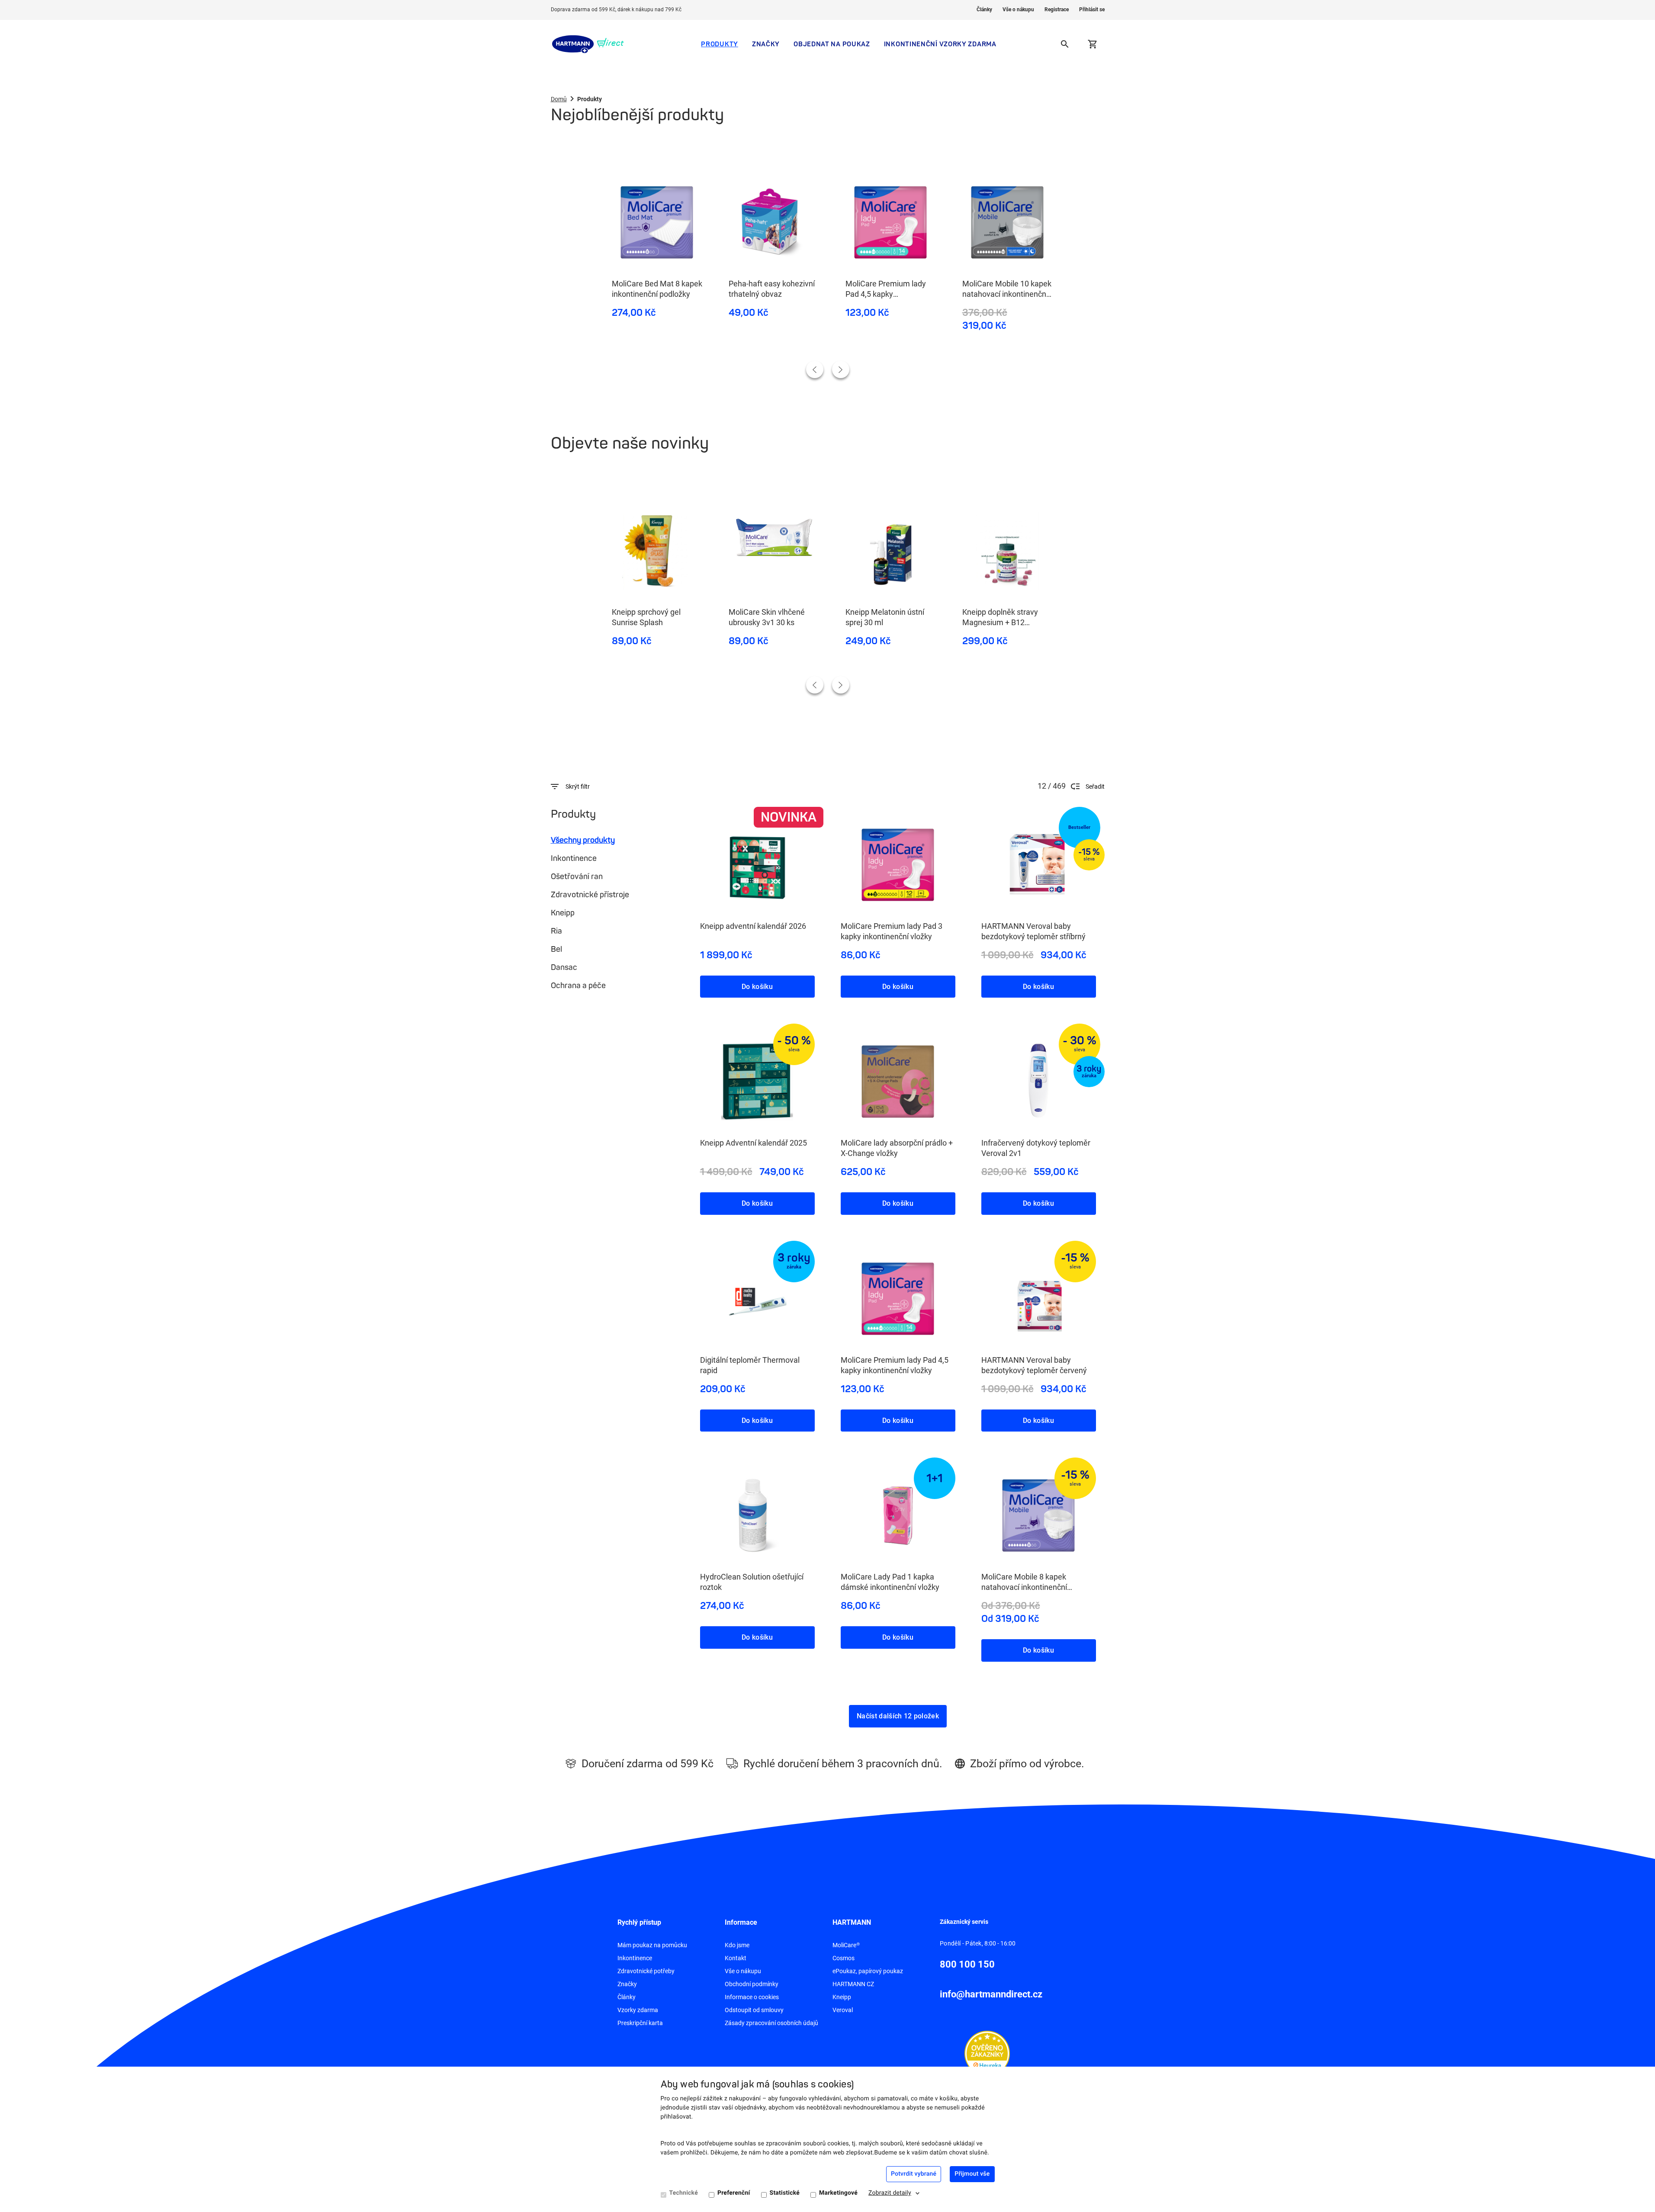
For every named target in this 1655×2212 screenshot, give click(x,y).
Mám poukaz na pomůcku (652, 1945)
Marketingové (838, 2193)
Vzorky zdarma (638, 2010)
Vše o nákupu (1018, 10)
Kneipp (563, 913)
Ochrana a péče (578, 986)
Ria (556, 931)
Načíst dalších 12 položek (898, 1716)
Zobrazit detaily (890, 2193)
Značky (766, 44)
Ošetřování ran (577, 876)
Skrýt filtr (578, 787)
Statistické (785, 2193)
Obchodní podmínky (752, 1984)
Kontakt (736, 1958)
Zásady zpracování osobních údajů (771, 2023)
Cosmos (844, 1958)
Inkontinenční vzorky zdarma (940, 44)
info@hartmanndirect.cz (991, 1994)
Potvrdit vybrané (914, 2174)
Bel (556, 949)
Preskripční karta (640, 2023)
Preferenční (734, 2193)
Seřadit (1095, 787)
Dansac (564, 967)
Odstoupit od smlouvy (754, 2010)
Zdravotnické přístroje (590, 895)
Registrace (1057, 10)
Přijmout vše (972, 2174)
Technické (684, 2193)
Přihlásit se (1092, 10)
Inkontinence (574, 858)
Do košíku (757, 987)
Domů (559, 99)
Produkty (720, 44)
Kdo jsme (737, 1945)
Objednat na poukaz (832, 44)
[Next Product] (841, 369)
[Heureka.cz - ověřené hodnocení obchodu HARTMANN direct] (987, 2053)
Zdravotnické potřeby (646, 1971)
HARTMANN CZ (853, 1984)
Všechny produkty (583, 840)
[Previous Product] (815, 369)
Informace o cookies (752, 1997)
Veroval (843, 2010)
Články (984, 10)
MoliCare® (846, 1945)
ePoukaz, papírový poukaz (868, 1971)
